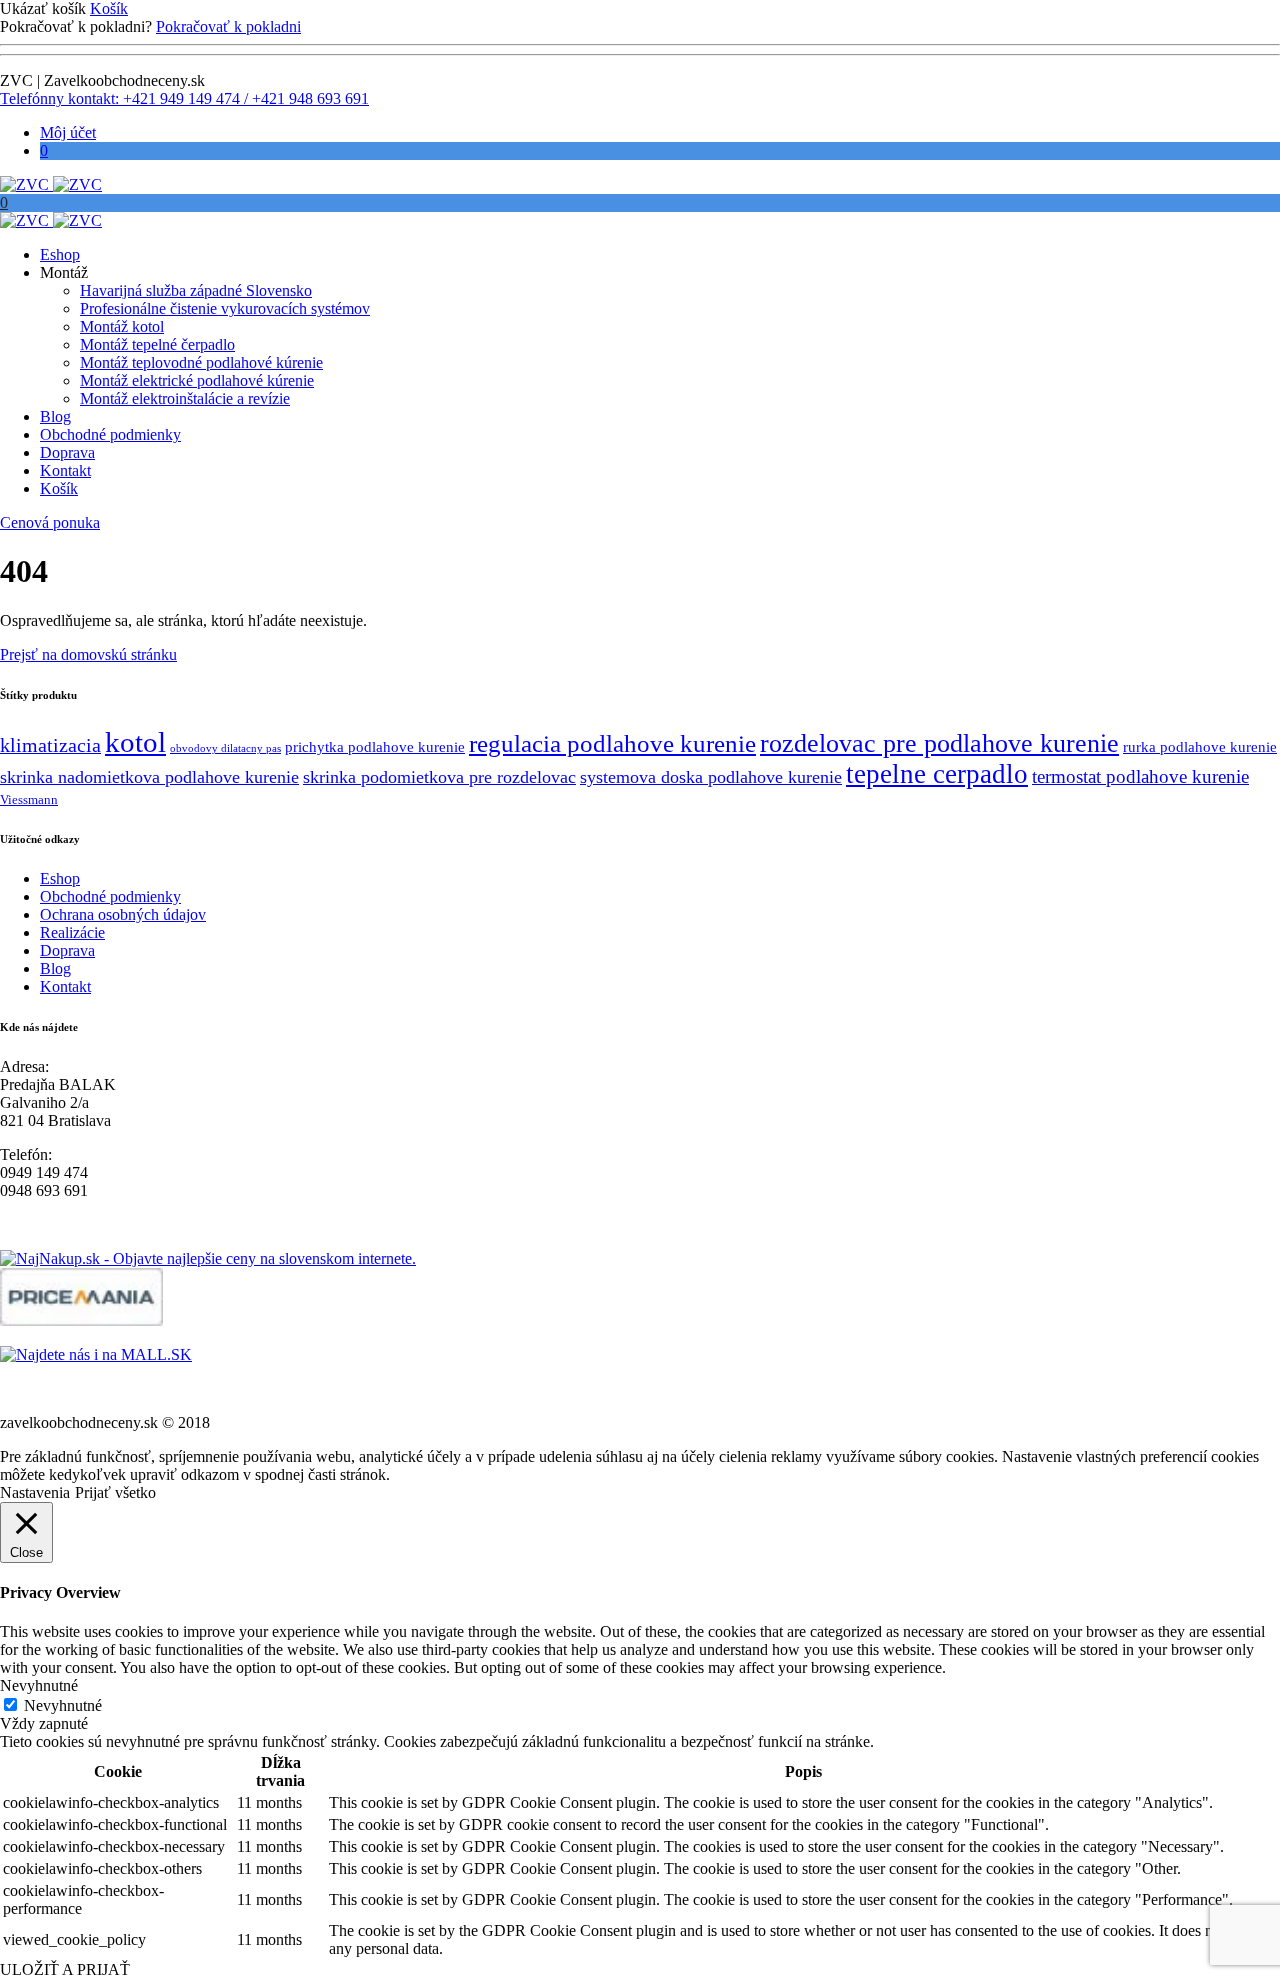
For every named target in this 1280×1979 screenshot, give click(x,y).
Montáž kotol (122, 326)
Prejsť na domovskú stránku (88, 654)
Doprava (67, 452)
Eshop (60, 254)
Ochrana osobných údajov (123, 914)
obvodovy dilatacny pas (225, 748)
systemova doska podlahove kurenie (711, 777)
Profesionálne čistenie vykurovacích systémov (225, 308)
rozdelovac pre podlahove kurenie (939, 743)
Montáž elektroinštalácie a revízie (185, 398)
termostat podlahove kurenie (1140, 776)
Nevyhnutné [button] (39, 1685)
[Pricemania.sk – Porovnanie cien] (81, 1320)
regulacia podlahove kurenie (612, 743)
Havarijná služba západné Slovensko (196, 290)
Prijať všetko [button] (115, 1492)
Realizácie (72, 932)
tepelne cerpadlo (937, 774)
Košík (109, 8)
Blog (55, 416)
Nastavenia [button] (35, 1492)
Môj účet (68, 132)
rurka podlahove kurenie (1200, 747)
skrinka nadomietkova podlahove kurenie (149, 777)
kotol (135, 742)
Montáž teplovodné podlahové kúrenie (201, 362)
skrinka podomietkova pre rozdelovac (439, 777)
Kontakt (65, 470)
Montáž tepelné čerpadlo (157, 344)
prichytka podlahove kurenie (375, 747)
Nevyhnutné (63, 1705)
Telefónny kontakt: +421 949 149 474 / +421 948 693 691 (184, 98)
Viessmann (29, 799)
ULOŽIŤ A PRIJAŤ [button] (65, 1969)
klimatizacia (50, 745)
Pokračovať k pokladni (228, 26)
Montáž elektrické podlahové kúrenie (197, 380)
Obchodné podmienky (110, 434)
